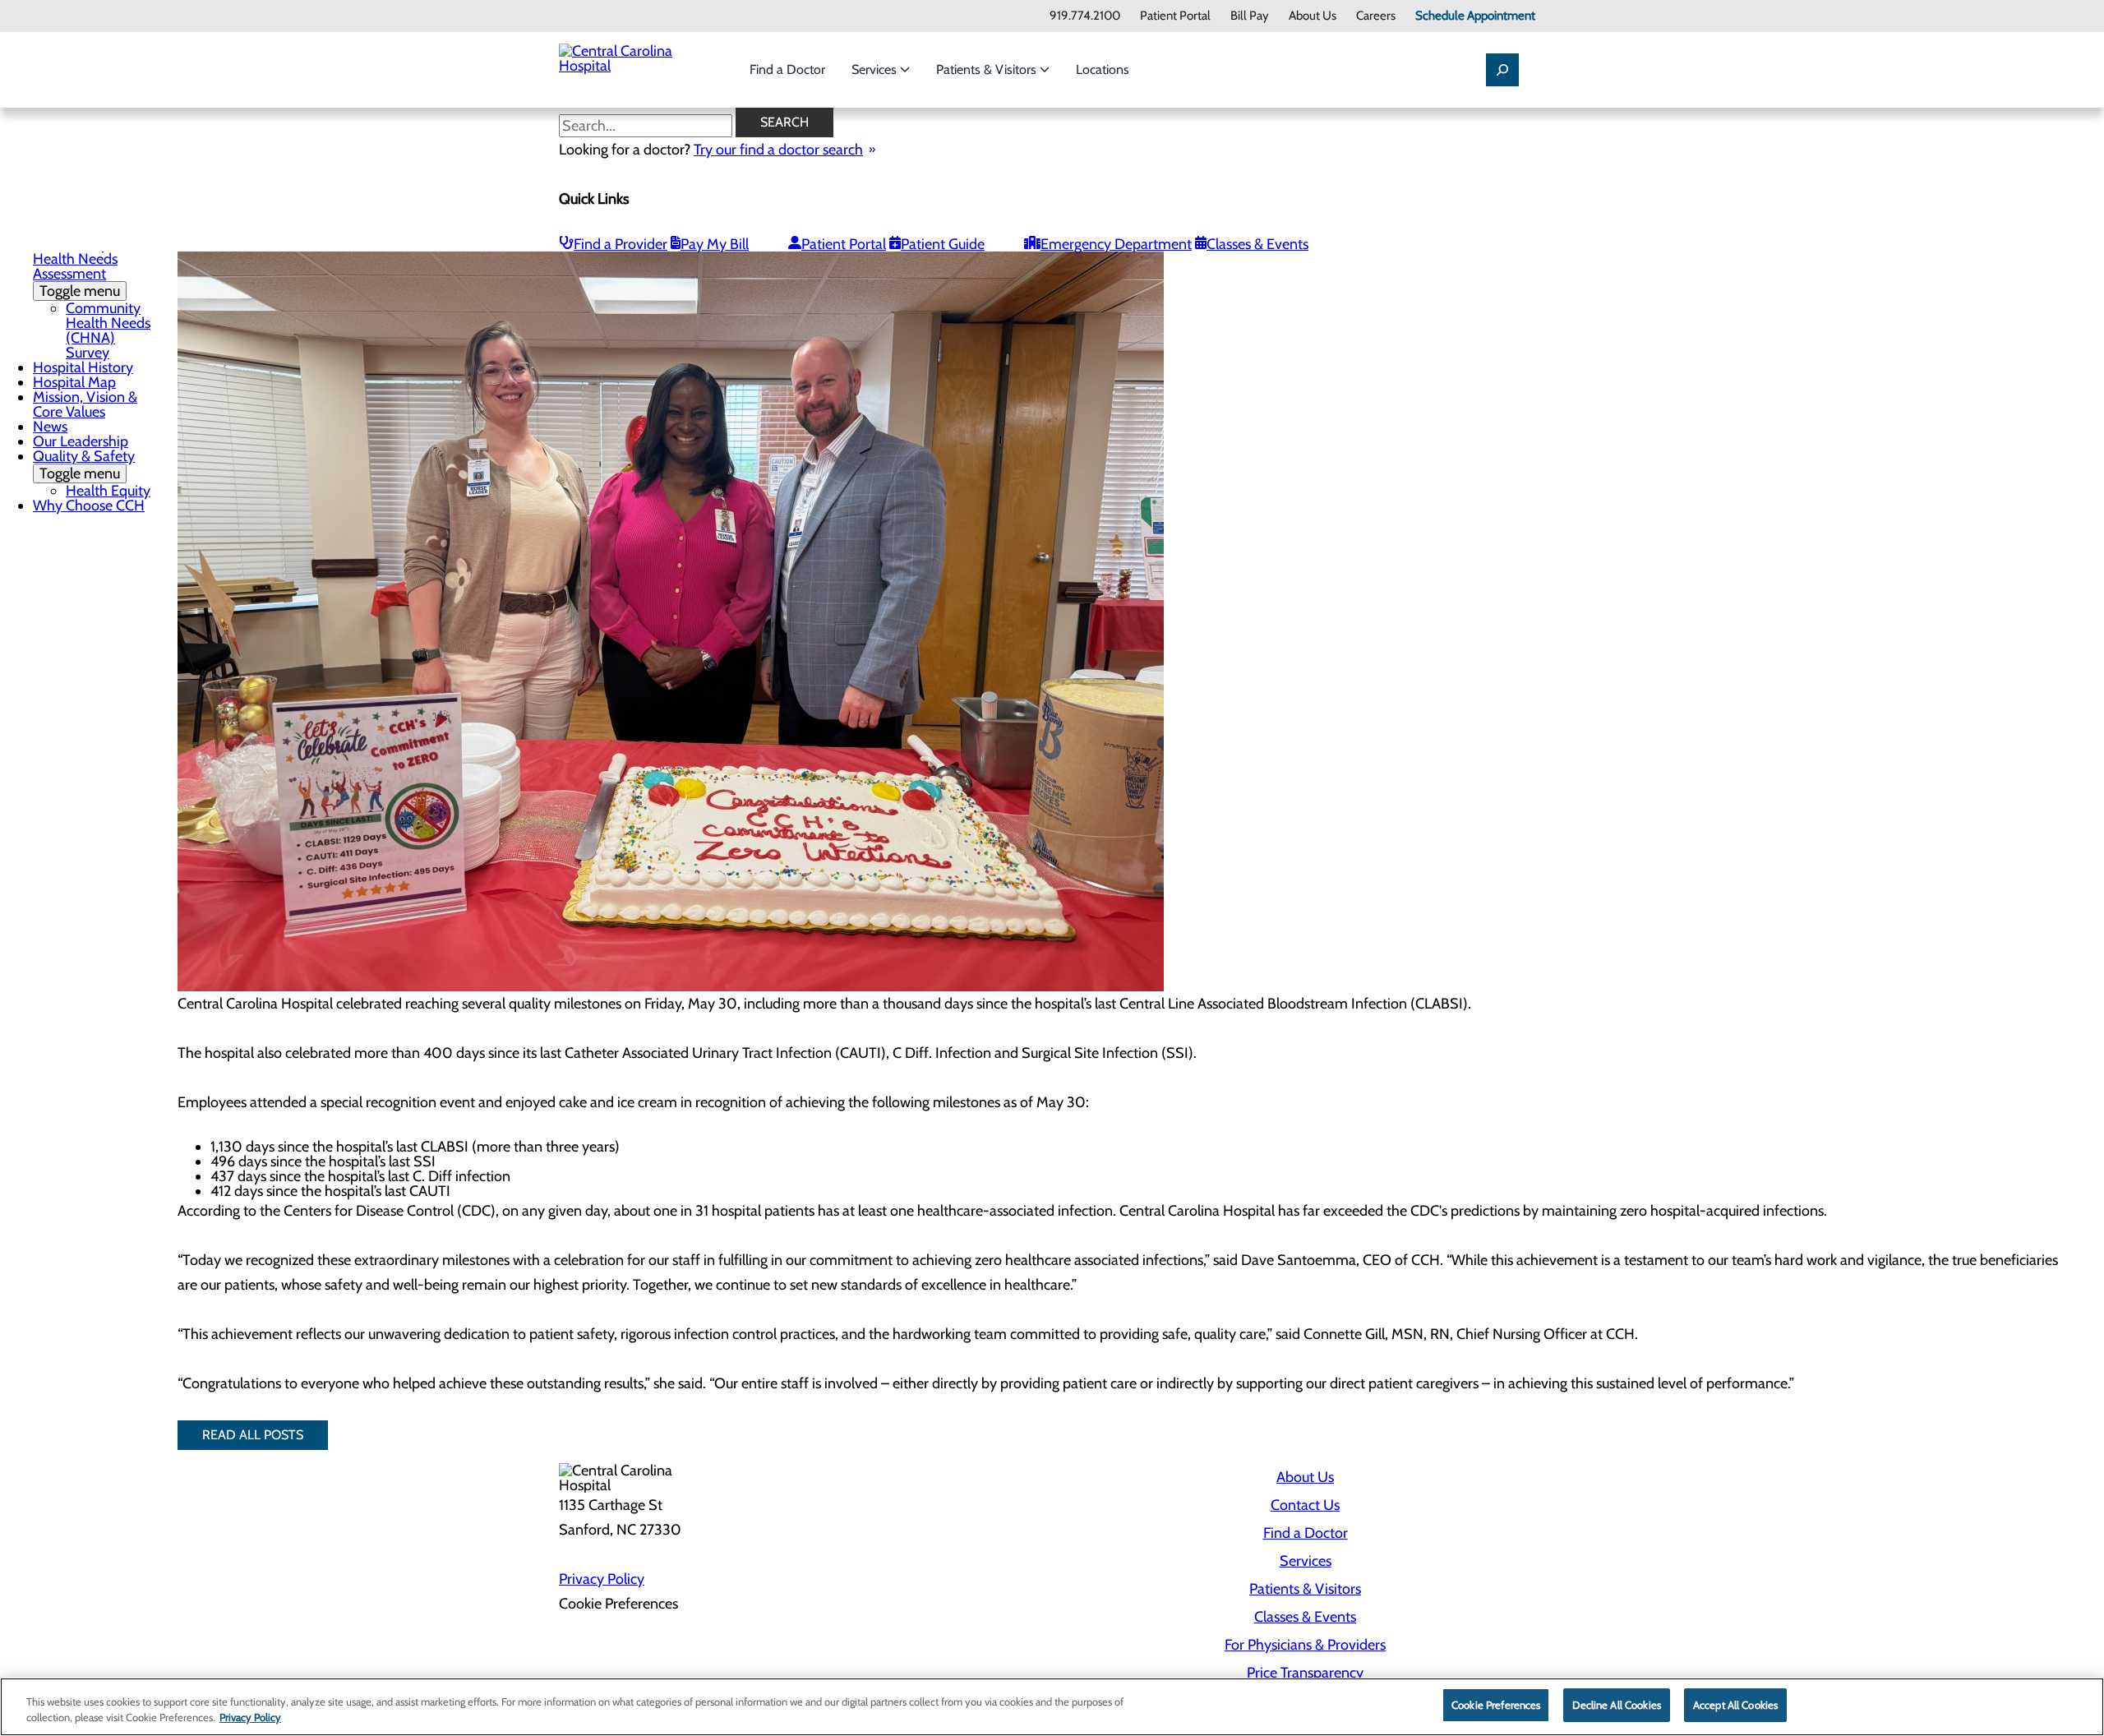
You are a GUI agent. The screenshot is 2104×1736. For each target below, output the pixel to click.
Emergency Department (1116, 244)
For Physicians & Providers (1305, 1645)
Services (876, 69)
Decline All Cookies (1616, 1705)
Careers (1376, 16)
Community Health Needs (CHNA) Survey (108, 330)
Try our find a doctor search (778, 150)
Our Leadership (81, 441)
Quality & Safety (84, 465)
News (50, 427)
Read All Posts (253, 1435)
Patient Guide (943, 244)
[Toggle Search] (1502, 70)
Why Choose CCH (89, 506)
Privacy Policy (602, 1579)
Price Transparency (1305, 1673)
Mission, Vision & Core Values (85, 404)
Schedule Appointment (1475, 16)
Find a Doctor (787, 69)
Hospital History (83, 367)
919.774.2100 (1085, 16)
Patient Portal (1175, 16)
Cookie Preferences (1496, 1705)
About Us (1313, 16)
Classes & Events (1257, 244)
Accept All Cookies (1735, 1705)
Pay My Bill (715, 244)
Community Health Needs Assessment (76, 268)
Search (784, 122)
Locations (1103, 69)
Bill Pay (1250, 16)
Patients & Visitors (988, 69)
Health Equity (108, 491)
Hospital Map (74, 382)
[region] (1052, 1707)
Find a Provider (621, 244)
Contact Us (1305, 1505)
